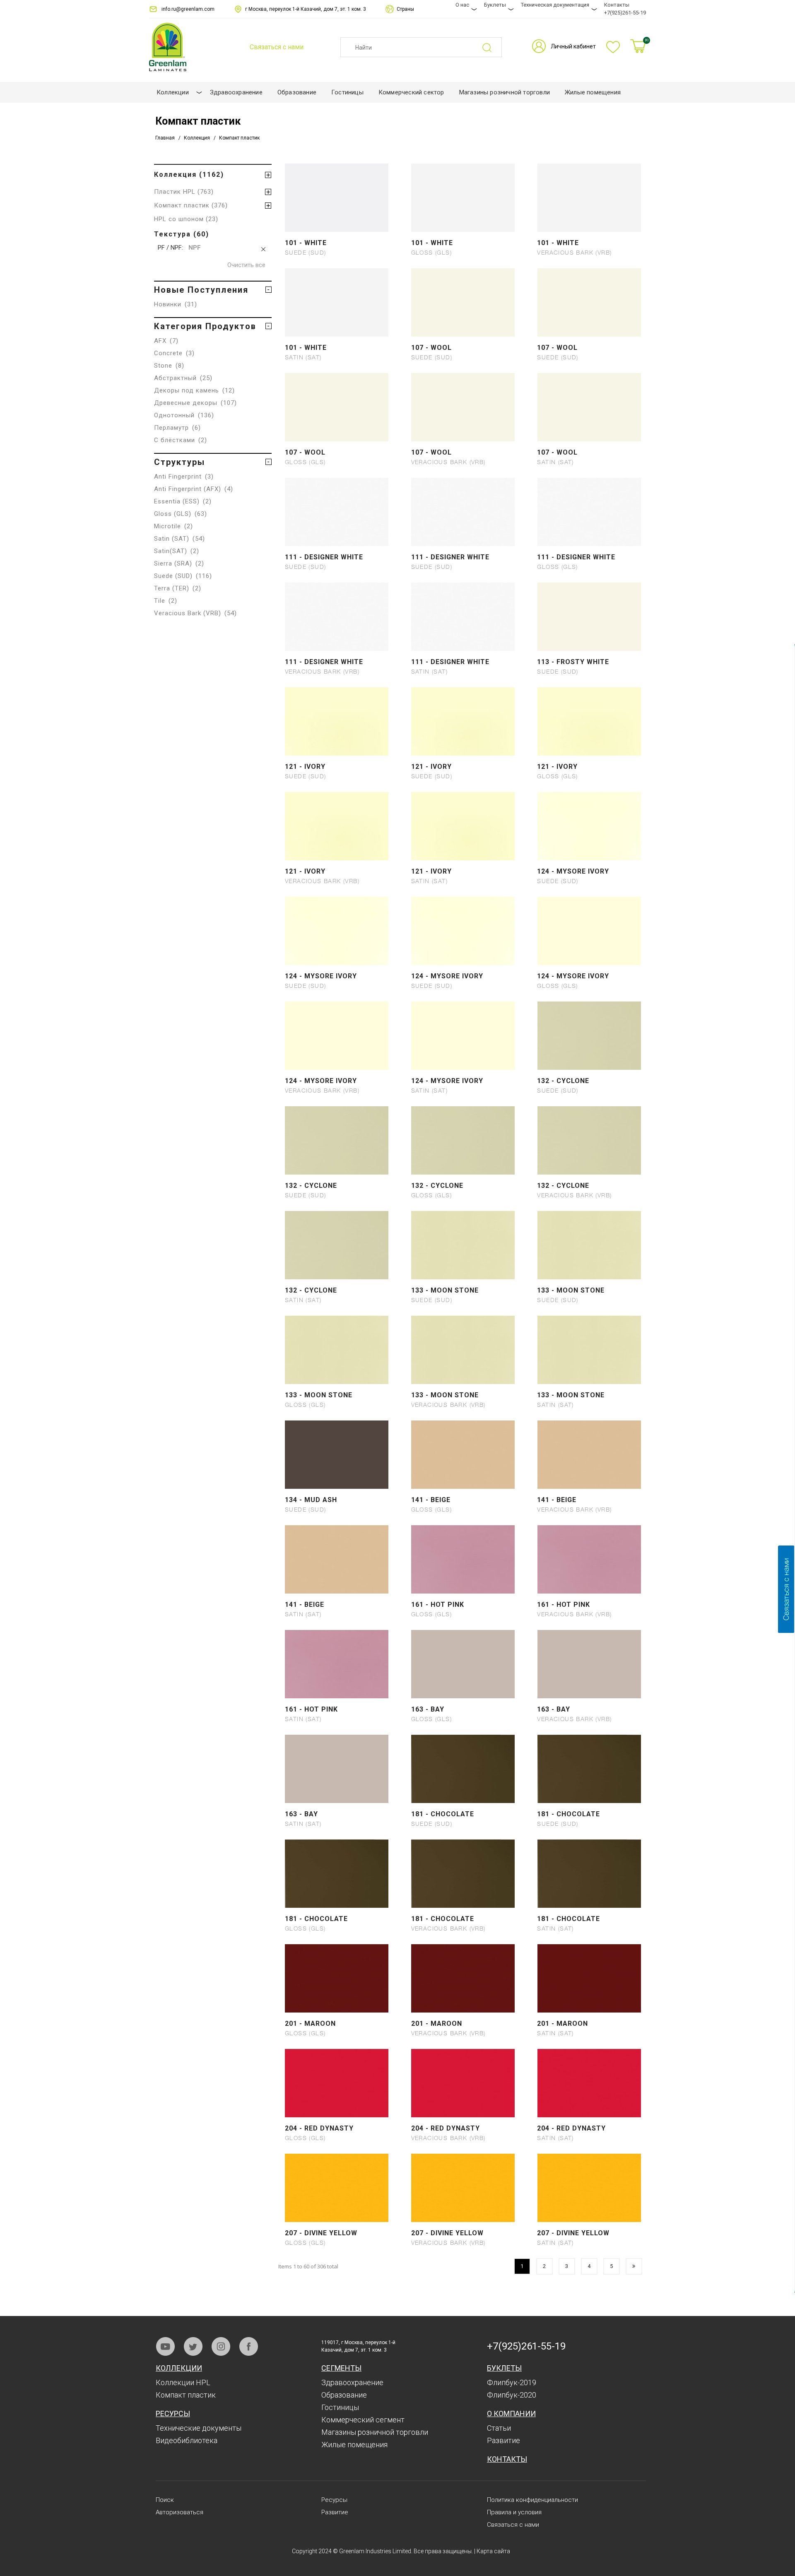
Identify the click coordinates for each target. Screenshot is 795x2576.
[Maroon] (337, 2006)
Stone (169, 366)
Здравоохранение (352, 2382)
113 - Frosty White (573, 662)
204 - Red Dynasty (319, 2128)
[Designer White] (337, 539)
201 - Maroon (310, 2023)
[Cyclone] (589, 1063)
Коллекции (179, 2368)
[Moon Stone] (463, 1273)
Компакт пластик (186, 2395)
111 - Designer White (324, 557)
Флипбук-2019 (512, 2382)
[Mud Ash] (337, 1482)
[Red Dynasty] (337, 2111)
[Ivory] (337, 749)
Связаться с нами (513, 2525)
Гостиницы (340, 2407)
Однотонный (184, 415)
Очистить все (246, 265)
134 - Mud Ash (311, 1500)
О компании (511, 2413)
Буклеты (495, 5)
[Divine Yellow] (337, 2215)
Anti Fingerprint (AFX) (194, 489)
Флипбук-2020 (512, 2395)
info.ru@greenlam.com (188, 9)
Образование (344, 2395)
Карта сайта (493, 2551)
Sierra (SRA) (179, 563)
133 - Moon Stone (445, 1290)
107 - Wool (431, 348)
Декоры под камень (194, 390)
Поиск (165, 2500)
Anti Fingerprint (184, 477)
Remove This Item (264, 249)
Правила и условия (514, 2512)
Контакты (617, 5)
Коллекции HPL (183, 2382)
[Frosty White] (589, 644)
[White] (337, 225)
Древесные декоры (195, 403)
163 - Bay (428, 1709)
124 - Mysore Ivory (573, 871)
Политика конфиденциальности (532, 2500)
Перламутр (177, 428)
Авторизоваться (179, 2512)
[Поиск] (492, 47)
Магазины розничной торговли (375, 2432)
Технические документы (199, 2428)
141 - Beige (431, 1500)
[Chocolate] (463, 1796)
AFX (166, 341)
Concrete (174, 353)
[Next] (634, 2266)
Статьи (499, 2428)
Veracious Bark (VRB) (195, 613)
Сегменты (341, 2368)
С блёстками (181, 440)
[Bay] (463, 1692)
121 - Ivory (305, 767)
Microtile (173, 526)
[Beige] (463, 1482)
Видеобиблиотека (187, 2440)
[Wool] (463, 330)
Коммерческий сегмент (363, 2420)
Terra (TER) (178, 588)
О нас (462, 5)
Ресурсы (173, 2413)
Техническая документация (555, 5)
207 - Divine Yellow (321, 2233)
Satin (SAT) (179, 539)
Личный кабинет (573, 46)
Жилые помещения (354, 2445)
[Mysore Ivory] (589, 854)
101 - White (306, 243)
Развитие (503, 2440)
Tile (166, 601)
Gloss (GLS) (181, 514)
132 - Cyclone (563, 1081)
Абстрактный (183, 378)
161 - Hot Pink (438, 1605)
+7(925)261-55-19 (625, 13)
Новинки (176, 304)
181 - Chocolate (443, 1814)
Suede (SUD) (183, 576)
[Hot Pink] (463, 1587)
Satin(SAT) (177, 551)
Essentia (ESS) (183, 501)
